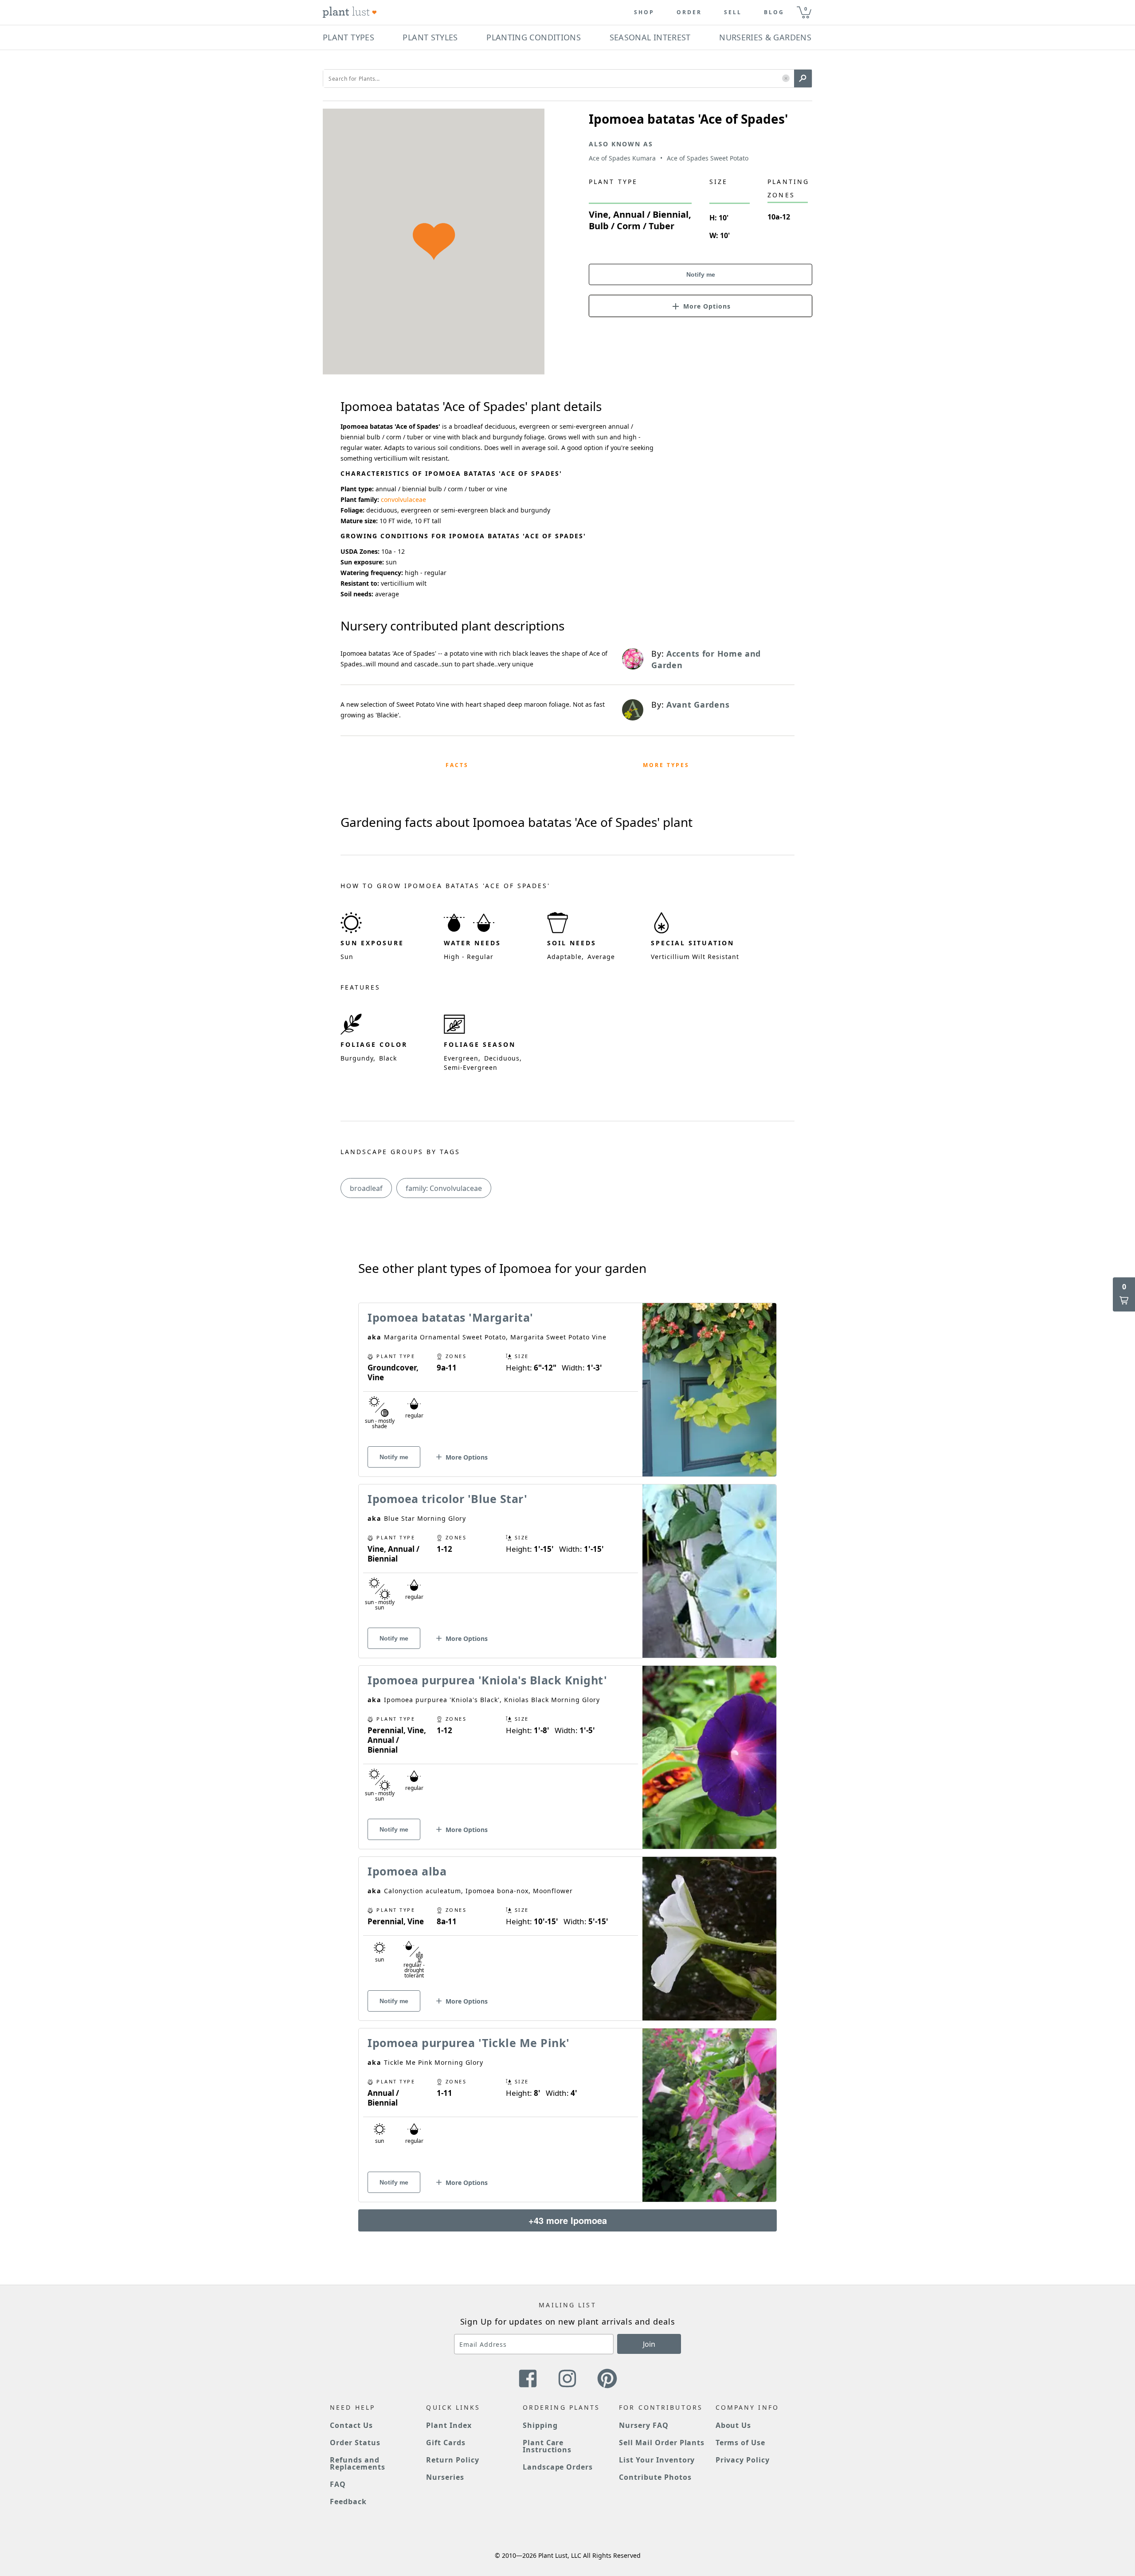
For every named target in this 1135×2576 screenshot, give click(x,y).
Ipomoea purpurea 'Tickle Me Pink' (469, 2043)
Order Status (355, 2443)
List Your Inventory (657, 2460)
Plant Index (449, 2425)
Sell (733, 12)
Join (649, 2344)
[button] (786, 79)
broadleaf (366, 1188)
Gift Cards (446, 2443)
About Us (734, 2425)
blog (774, 12)
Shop (644, 12)
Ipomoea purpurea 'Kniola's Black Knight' (487, 1680)
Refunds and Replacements (358, 2463)
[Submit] (803, 78)
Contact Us (351, 2425)
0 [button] (806, 9)
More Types (666, 765)
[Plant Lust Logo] (350, 12)
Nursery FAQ (644, 2425)
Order (689, 12)
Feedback (348, 2502)
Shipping (540, 2425)
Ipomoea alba (407, 1871)
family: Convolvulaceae (444, 1188)
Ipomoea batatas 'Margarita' (450, 1317)
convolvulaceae (403, 499)
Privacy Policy (743, 2460)
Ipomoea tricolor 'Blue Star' (447, 1499)
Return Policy (452, 2460)
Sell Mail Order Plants (662, 2443)
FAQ (338, 2484)
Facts (457, 765)
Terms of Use (741, 2443)
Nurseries (445, 2477)
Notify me (701, 274)
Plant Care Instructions (547, 2446)
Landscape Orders (558, 2467)
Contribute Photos (655, 2477)
